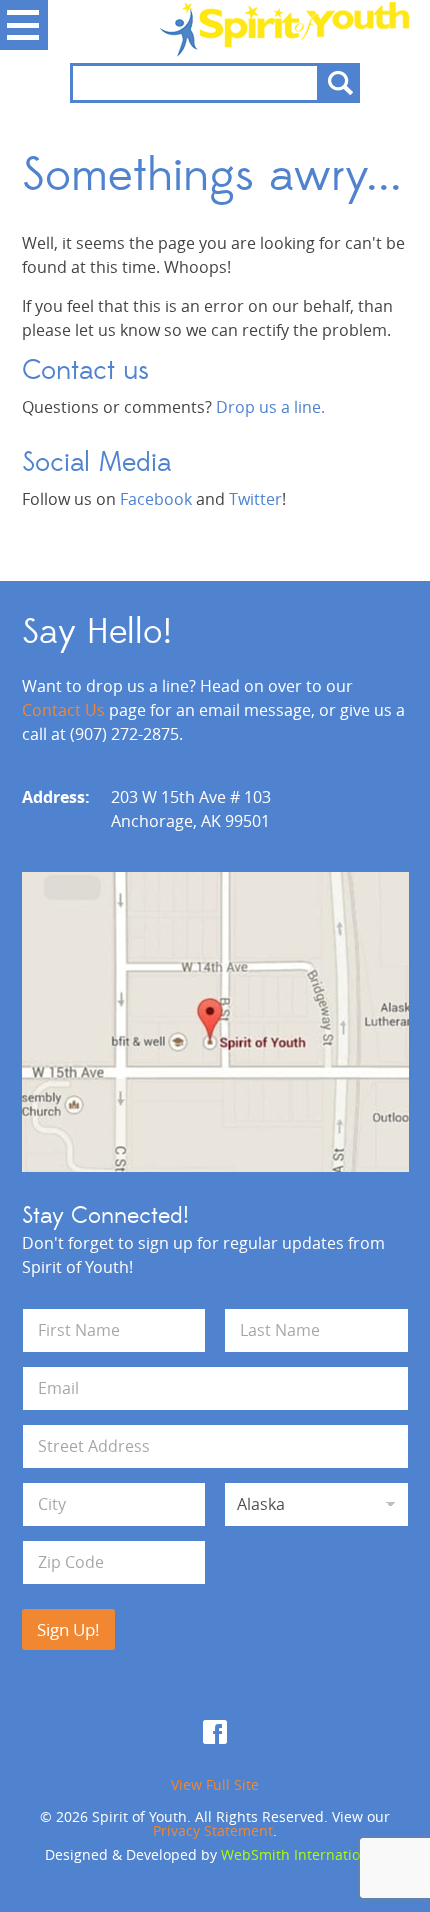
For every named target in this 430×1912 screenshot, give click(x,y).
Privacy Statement (213, 1830)
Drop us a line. (270, 407)
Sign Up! (68, 1629)
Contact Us (63, 710)
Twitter (255, 499)
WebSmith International (301, 1854)
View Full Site (215, 1784)
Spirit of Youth (215, 29)
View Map (215, 1022)
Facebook (156, 499)
